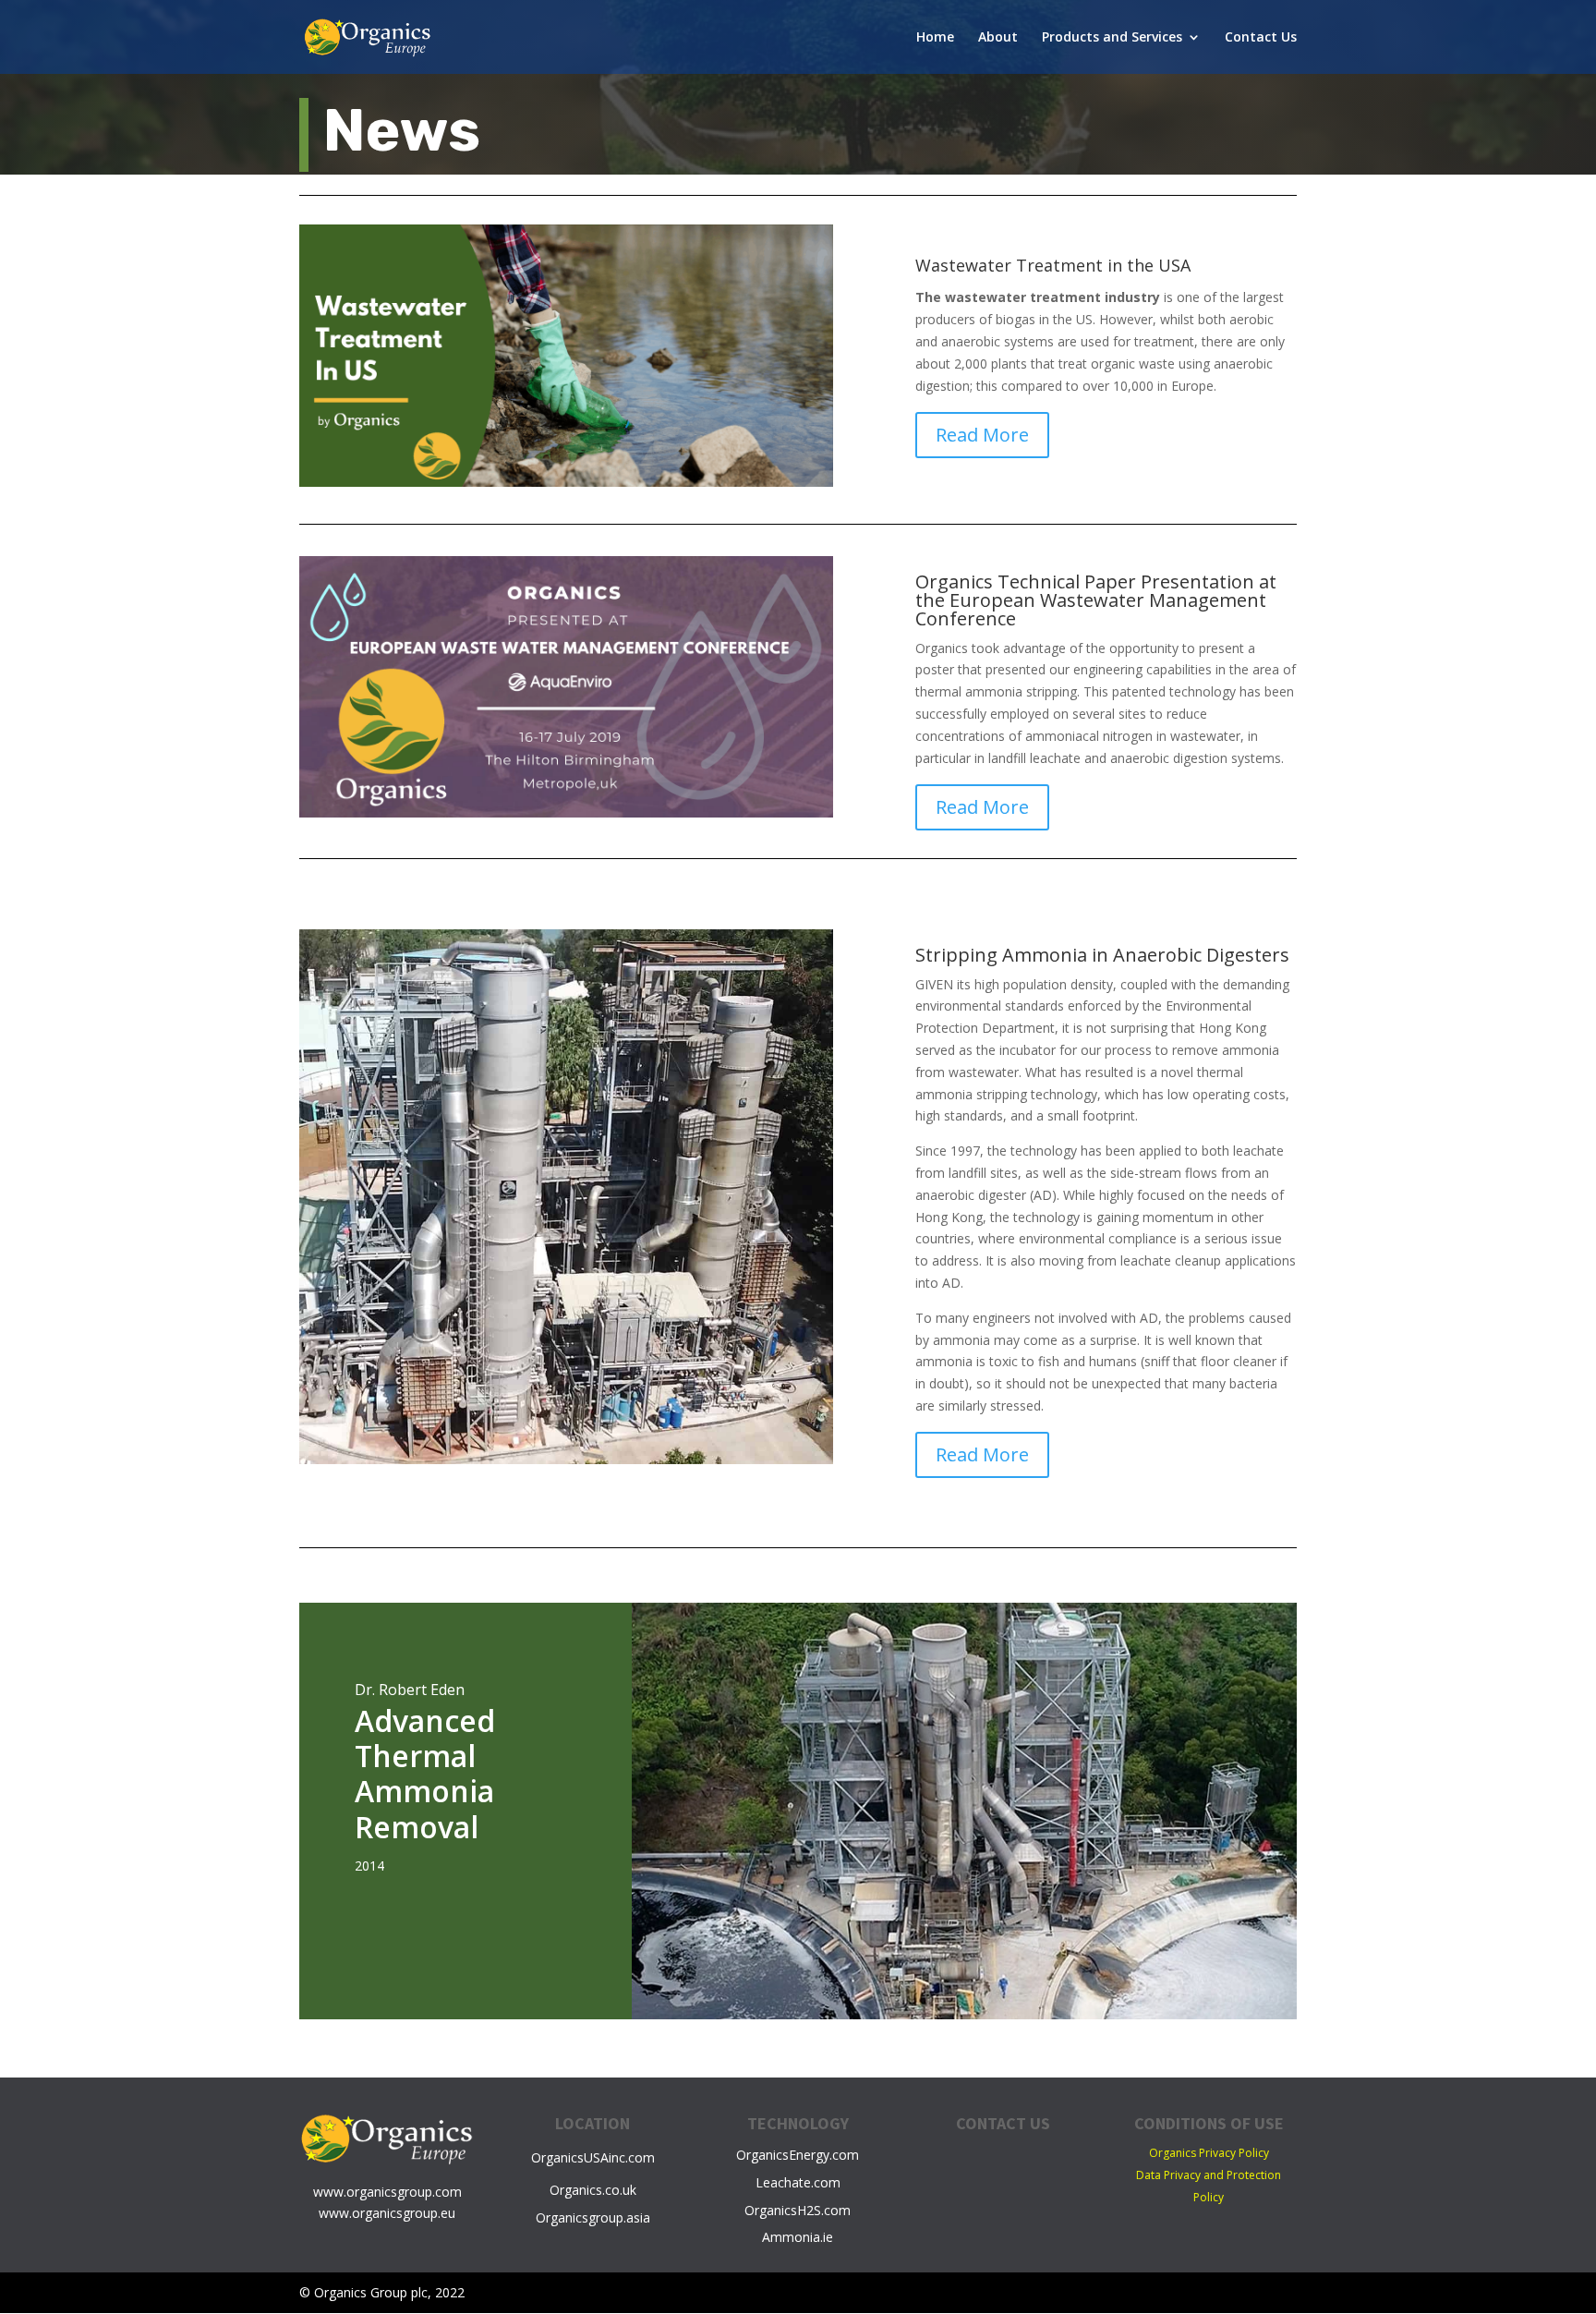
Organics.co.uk (593, 2190)
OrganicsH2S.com (798, 2210)
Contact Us (1261, 38)
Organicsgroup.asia (593, 2217)
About (998, 38)
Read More (982, 435)
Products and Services (1112, 38)
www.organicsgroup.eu (387, 2213)
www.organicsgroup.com (387, 2192)
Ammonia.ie (798, 2237)
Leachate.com (798, 2182)
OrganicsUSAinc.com (593, 2157)
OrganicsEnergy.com (798, 2155)
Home (935, 38)
